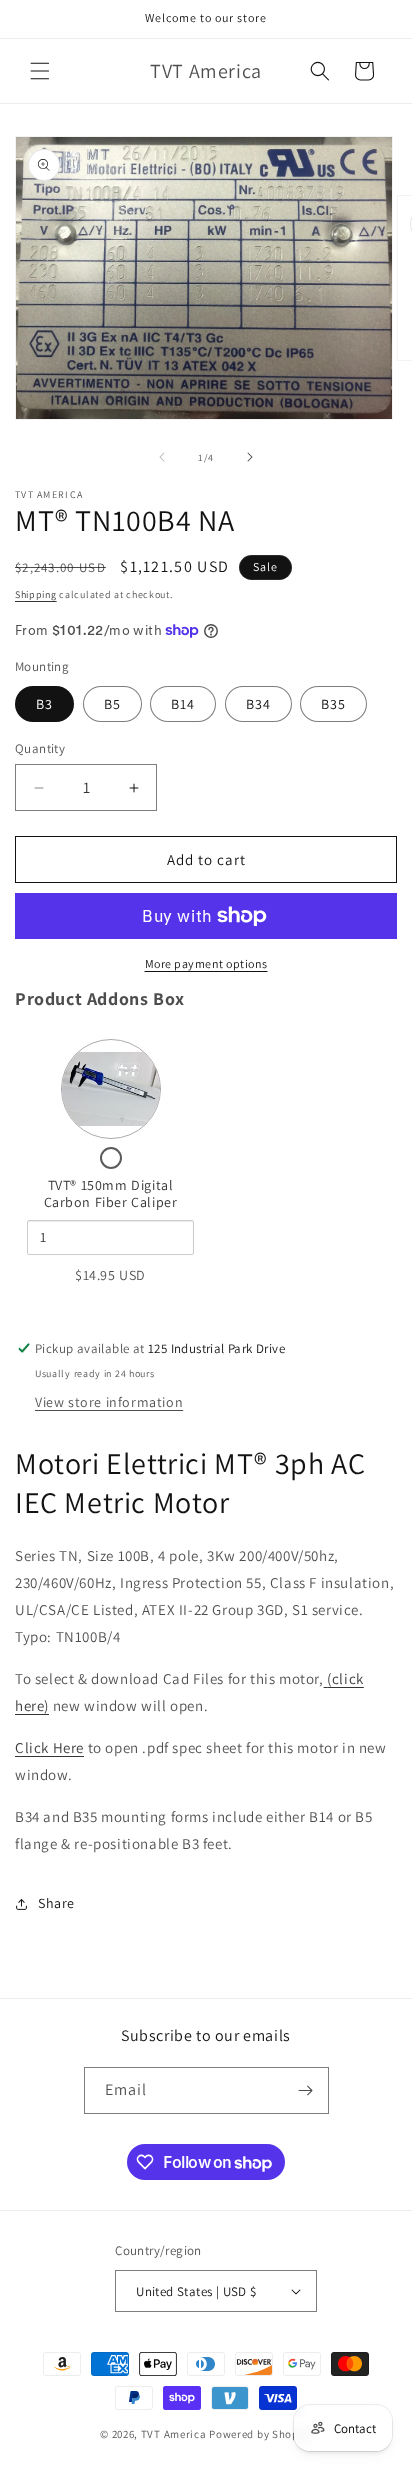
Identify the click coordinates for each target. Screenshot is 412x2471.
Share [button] (56, 1903)
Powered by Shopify (260, 2434)
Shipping (36, 594)
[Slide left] (162, 457)
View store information (109, 1402)
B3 (44, 704)
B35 (333, 704)
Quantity (40, 748)
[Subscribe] (306, 2090)
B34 (258, 704)
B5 (112, 704)
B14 (183, 704)
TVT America (174, 2434)
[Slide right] (250, 457)
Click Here (49, 1747)
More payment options (206, 963)
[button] (40, 71)
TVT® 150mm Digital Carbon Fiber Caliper (111, 1194)
